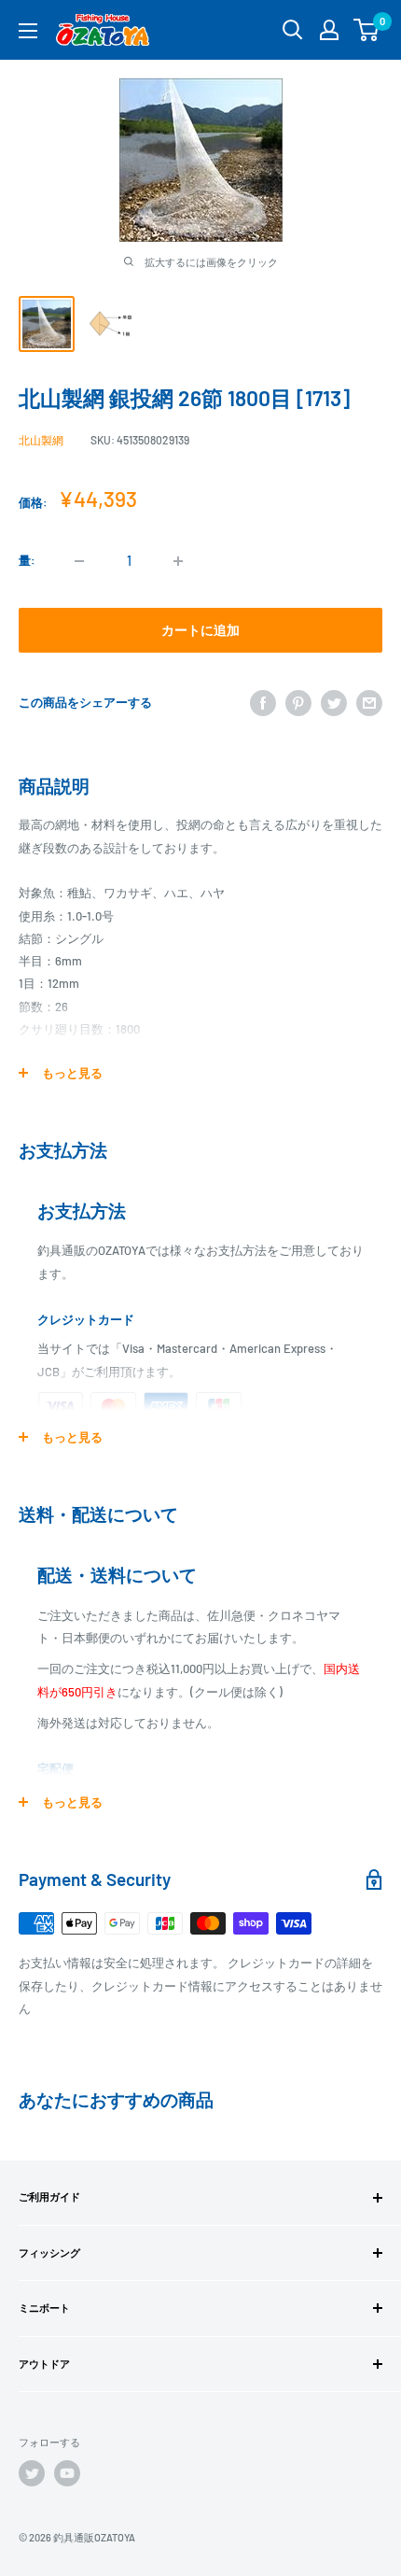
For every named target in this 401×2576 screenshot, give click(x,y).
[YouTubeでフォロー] (67, 2473)
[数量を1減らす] (79, 561)
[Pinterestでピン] (298, 703)
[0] (367, 30)
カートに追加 (200, 630)
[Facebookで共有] (263, 703)
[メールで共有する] (369, 703)
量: (27, 560)
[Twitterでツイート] (334, 703)
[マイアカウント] (329, 30)
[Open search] (293, 30)
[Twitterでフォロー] (32, 2473)
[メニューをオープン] (28, 31)
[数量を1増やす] (178, 561)
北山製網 (41, 440)
